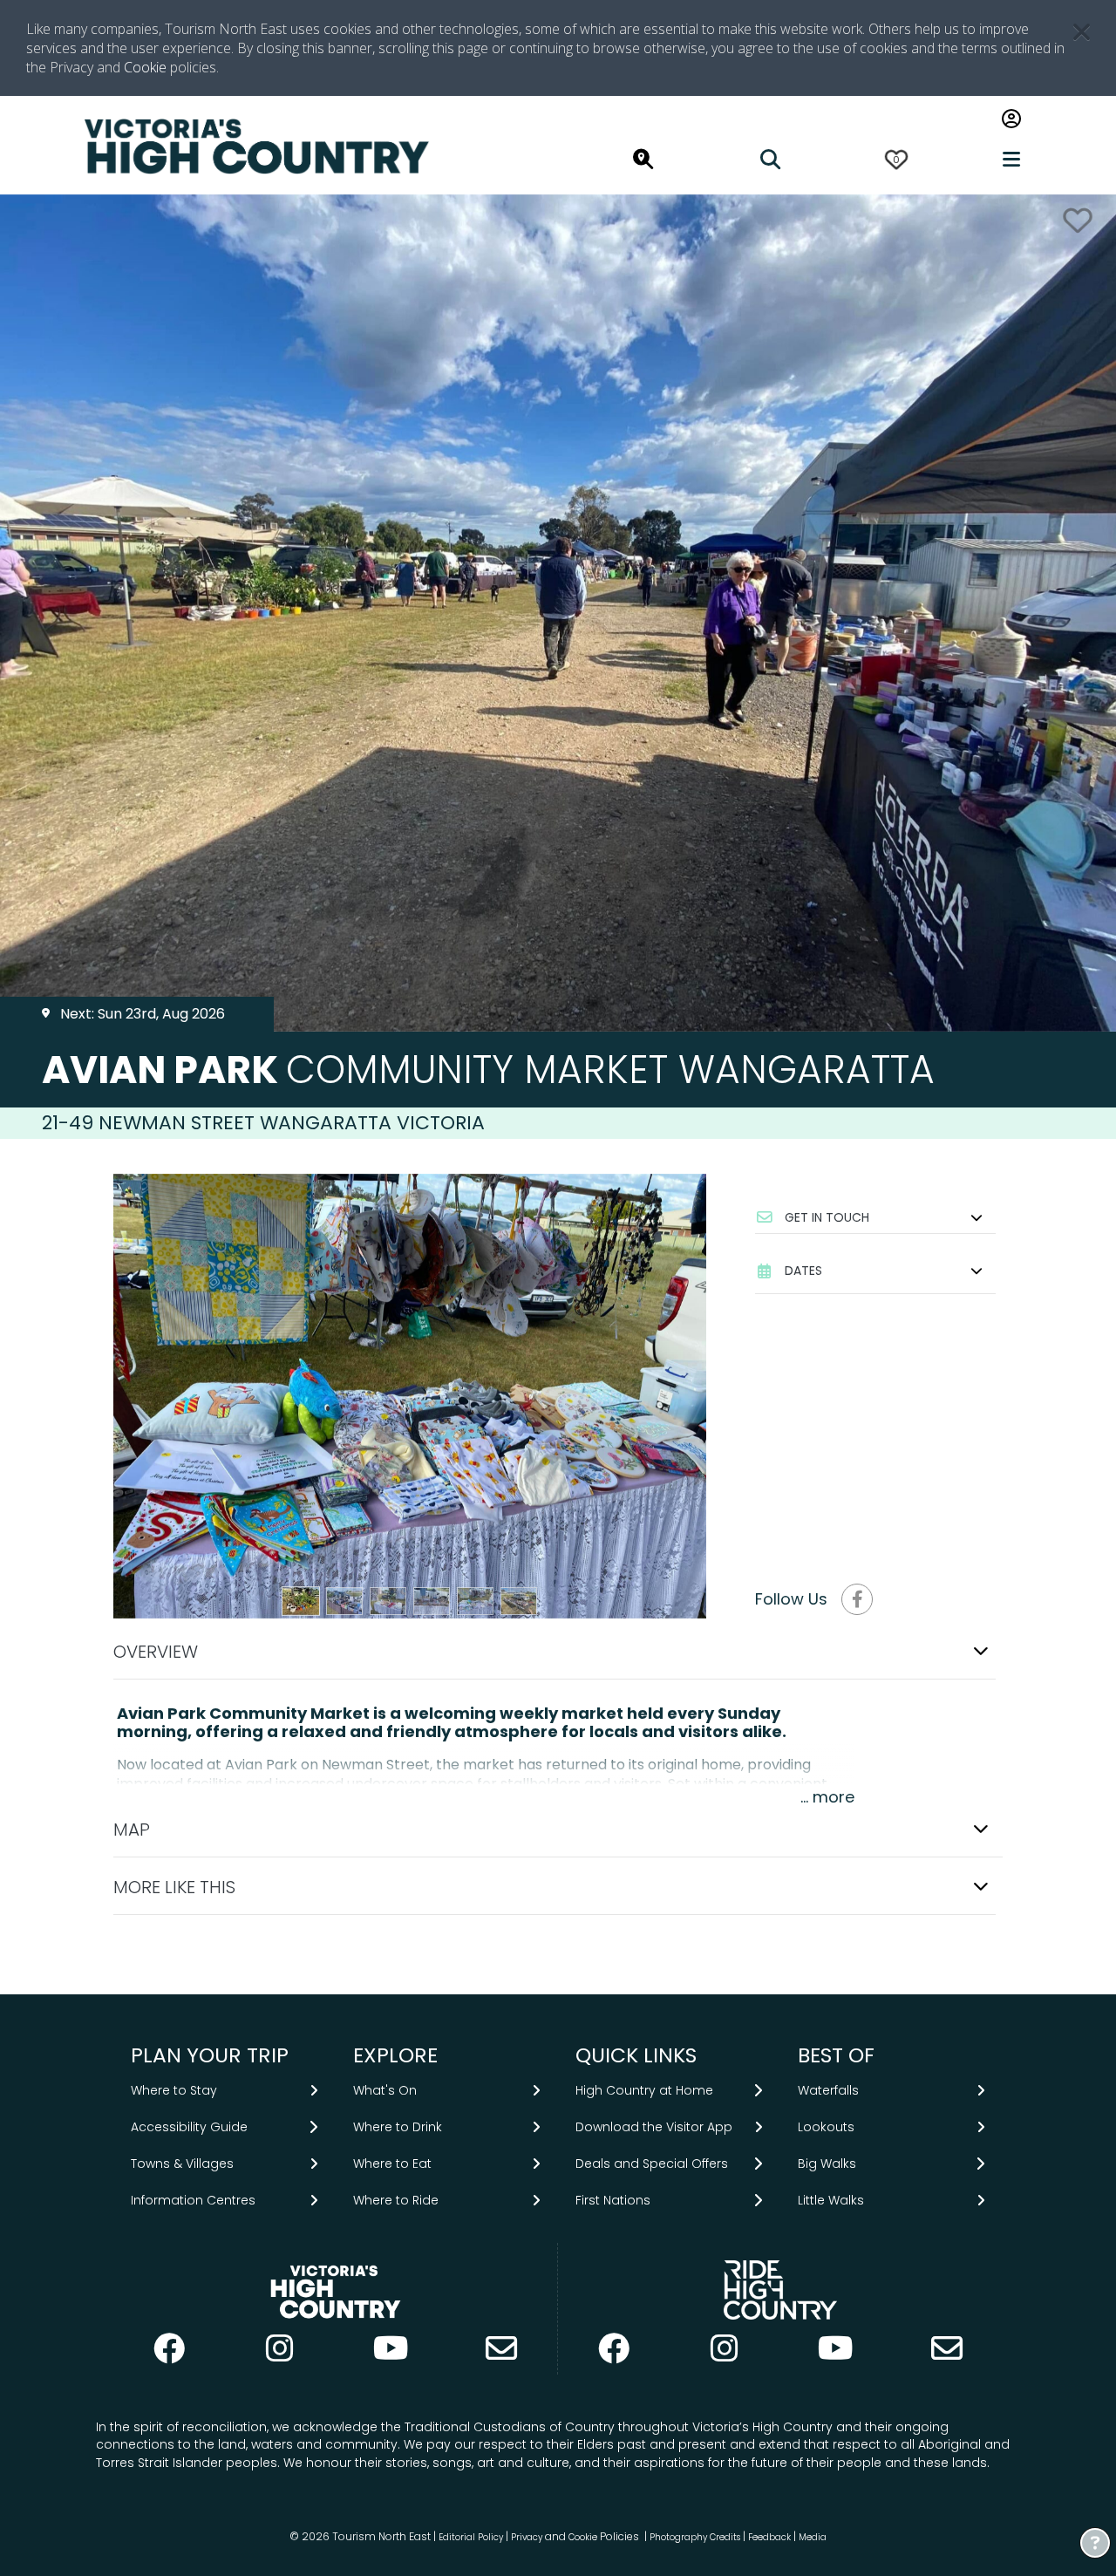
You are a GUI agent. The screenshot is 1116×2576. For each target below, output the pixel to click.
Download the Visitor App (654, 2127)
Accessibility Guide (189, 2127)
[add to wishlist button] (1078, 220)
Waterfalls (828, 2090)
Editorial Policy (471, 2537)
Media (813, 2537)
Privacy (527, 2537)
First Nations (613, 2200)
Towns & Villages (182, 2164)
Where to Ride (396, 2200)
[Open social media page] (857, 1599)
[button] (875, 1217)
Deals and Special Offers (652, 2164)
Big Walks (827, 2164)
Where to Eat (392, 2164)
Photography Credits (695, 2537)
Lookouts (826, 2127)
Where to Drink (398, 2127)
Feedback (771, 2537)
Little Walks (831, 2200)
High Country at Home (644, 2090)
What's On (385, 2090)
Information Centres (193, 2200)
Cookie (145, 67)
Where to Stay (174, 2090)
